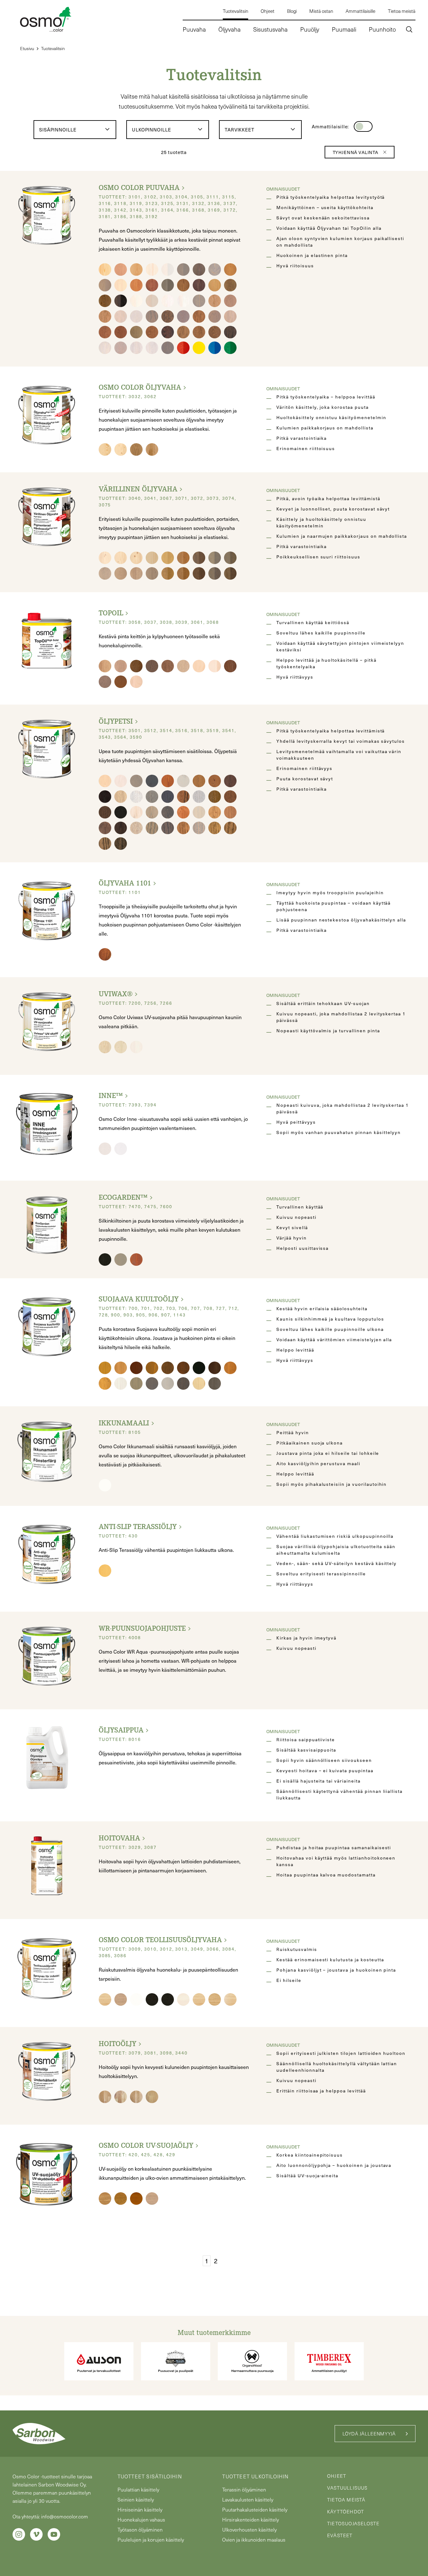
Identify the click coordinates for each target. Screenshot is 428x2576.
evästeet (340, 2535)
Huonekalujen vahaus (141, 2520)
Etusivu (27, 48)
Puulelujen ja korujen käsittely (151, 2540)
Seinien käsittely (136, 2499)
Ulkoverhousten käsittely (249, 2530)
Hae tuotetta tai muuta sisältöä (363, 56)
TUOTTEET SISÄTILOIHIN (150, 2476)
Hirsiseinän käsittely (140, 2509)
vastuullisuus (347, 2488)
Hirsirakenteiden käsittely (251, 2520)
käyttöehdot (346, 2512)
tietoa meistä (346, 2500)
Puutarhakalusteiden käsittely (255, 2509)
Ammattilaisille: (330, 126)
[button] (409, 30)
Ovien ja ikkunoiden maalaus (254, 2540)
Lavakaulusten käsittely (248, 2499)
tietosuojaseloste (353, 2523)
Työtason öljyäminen (140, 2530)
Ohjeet (337, 2476)
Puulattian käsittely (138, 2489)
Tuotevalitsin (53, 48)
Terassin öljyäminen (244, 2489)
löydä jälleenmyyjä (369, 2434)
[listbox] (75, 130)
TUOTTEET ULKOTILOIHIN (255, 2476)
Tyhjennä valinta (355, 152)
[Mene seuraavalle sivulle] (223, 2261)
